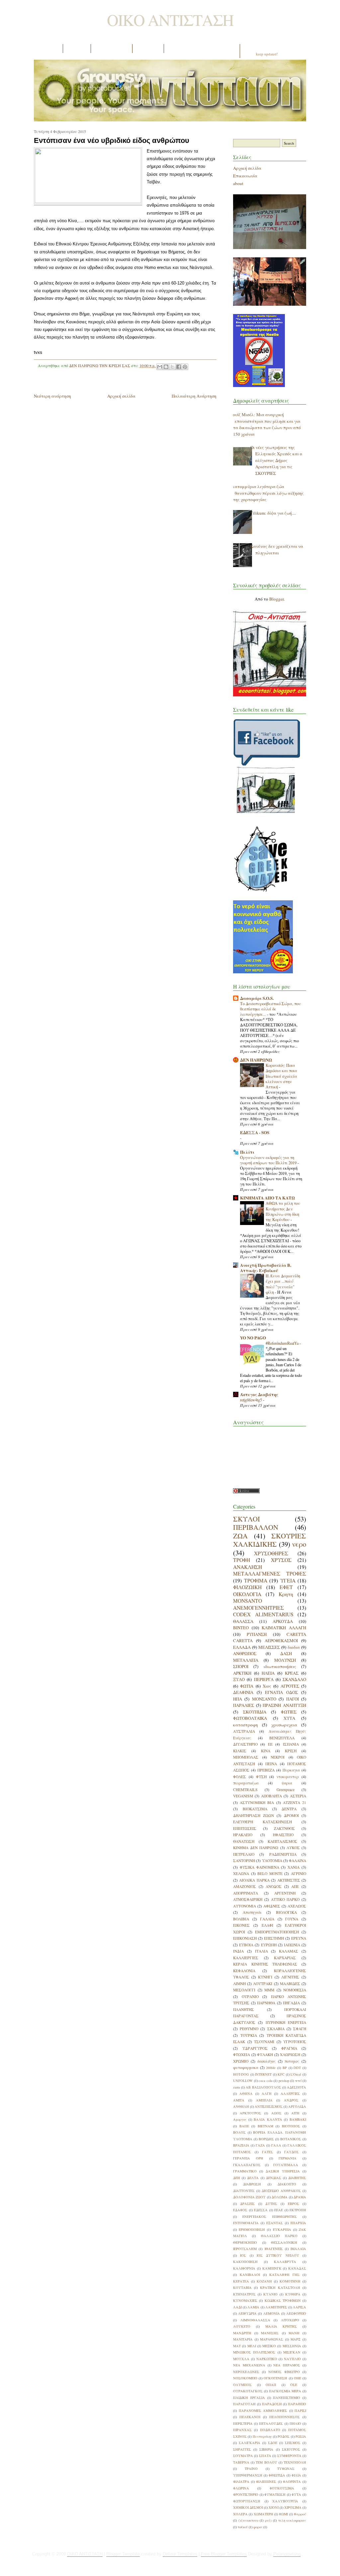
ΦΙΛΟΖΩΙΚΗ (247, 1587)
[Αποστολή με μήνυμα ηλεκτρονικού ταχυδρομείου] (160, 367)
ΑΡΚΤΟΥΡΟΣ (251, 2113)
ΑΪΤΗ (295, 2113)
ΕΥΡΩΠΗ (269, 1945)
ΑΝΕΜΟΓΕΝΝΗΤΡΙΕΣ (258, 1608)
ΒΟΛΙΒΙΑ (241, 1919)
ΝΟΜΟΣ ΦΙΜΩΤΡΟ (284, 2372)
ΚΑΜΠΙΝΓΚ (272, 2268)
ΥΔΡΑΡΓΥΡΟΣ (255, 2048)
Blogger (276, 599)
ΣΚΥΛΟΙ (247, 1519)
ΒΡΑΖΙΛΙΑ (241, 2145)
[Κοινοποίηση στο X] (172, 367)
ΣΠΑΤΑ (265, 2456)
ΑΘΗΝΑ (246, 2093)
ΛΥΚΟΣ (293, 1848)
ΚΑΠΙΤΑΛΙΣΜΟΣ (282, 1841)
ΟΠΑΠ (271, 2385)
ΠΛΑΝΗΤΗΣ (244, 2009)
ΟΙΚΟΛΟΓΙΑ (247, 1594)
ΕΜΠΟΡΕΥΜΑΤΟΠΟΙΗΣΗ (277, 1932)
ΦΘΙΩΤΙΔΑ (277, 2475)
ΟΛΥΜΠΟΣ (242, 2385)
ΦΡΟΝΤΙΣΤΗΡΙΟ (246, 2494)
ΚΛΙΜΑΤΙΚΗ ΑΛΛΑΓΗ (284, 1628)
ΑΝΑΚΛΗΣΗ (248, 1567)
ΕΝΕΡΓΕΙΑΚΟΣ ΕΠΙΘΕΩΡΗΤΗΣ (269, 2217)
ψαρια (287, 1783)
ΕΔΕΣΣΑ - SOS (255, 1132)
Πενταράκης (262, 2436)
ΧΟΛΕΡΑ (240, 2514)
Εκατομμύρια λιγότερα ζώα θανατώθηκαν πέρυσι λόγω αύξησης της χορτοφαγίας (267, 493)
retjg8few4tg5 (252, 1400)
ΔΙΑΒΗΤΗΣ (297, 2178)
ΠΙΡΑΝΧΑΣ (242, 2430)
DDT (297, 2068)
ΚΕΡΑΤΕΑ (241, 2281)
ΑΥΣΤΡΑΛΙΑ (244, 1731)
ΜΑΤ (237, 2346)
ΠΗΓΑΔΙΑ (291, 2003)
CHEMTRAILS (245, 1790)
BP (285, 2068)
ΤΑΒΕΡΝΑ (241, 2462)
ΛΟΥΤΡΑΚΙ (263, 1984)
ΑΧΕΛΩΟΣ (297, 1906)
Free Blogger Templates (224, 2554)
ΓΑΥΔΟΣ (292, 2152)
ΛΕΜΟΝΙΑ (272, 2313)
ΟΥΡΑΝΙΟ (250, 1996)
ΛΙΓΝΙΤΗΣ (290, 1977)
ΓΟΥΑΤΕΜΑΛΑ (286, 2165)
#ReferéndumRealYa (283, 1343)
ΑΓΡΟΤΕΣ (290, 1686)
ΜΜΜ (269, 1990)
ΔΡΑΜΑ (300, 2197)
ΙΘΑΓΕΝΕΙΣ (274, 2249)
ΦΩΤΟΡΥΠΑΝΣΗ (247, 2501)
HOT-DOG (241, 2074)
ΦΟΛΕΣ (240, 1777)
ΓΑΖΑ (260, 2145)
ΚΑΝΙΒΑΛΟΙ (250, 2275)
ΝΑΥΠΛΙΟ (292, 2359)
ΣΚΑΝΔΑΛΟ (294, 1679)
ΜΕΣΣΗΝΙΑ (292, 2346)
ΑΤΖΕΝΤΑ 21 (295, 1803)
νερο (299, 1544)
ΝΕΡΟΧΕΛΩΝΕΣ (246, 2372)
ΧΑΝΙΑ (294, 1867)
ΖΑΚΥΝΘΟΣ (284, 1828)
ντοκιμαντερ (288, 1777)
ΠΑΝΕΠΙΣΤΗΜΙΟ (287, 2398)
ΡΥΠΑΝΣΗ (257, 1634)
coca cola (266, 2081)
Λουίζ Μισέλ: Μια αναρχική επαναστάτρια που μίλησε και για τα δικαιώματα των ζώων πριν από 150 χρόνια (265, 424)
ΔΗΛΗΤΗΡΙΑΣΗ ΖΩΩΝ (254, 1815)
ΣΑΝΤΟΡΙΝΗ (244, 1861)
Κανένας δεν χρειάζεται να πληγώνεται (277, 549)
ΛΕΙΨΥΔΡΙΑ (247, 2313)
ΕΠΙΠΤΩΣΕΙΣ (245, 1828)
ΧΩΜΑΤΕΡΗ (263, 2514)
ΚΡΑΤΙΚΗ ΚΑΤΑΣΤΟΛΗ (280, 2287)
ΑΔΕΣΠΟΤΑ (297, 2087)
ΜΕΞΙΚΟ (269, 2346)
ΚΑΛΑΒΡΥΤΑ (285, 2262)
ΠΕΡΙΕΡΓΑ (264, 1679)
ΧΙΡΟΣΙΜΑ (293, 2507)
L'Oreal (296, 2074)
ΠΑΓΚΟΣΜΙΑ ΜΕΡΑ (285, 2391)
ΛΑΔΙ (237, 2307)
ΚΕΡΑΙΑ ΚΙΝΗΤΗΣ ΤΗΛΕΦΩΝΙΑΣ (265, 1964)
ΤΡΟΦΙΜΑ (256, 1580)
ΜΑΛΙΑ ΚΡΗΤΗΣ (281, 2326)
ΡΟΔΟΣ (284, 2436)
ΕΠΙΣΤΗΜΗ (274, 1938)
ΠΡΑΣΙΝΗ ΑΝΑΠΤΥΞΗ (284, 1705)
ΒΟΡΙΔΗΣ (266, 2139)
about (238, 183)
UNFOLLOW (243, 2081)
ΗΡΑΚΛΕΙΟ (243, 1835)
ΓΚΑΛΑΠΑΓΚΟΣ (247, 2165)
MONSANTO (248, 1601)
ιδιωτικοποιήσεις (280, 1666)
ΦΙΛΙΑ (296, 2475)
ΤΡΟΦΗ (242, 1560)
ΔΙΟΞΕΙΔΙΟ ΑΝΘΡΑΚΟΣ (281, 2191)
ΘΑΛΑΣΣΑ (243, 1621)
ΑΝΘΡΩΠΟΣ (245, 1653)
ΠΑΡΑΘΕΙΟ (297, 2404)
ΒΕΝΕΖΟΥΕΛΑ (282, 1738)
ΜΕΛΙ (252, 2346)
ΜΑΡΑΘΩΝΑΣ (272, 2339)
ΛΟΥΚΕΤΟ (242, 2326)
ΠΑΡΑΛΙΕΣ (244, 1705)
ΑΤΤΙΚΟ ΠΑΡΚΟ (285, 1899)
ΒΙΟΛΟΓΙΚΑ (286, 1912)
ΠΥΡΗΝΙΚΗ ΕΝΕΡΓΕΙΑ (286, 2022)
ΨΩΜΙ (283, 2514)
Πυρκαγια (291, 1770)
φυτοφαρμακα (246, 2067)
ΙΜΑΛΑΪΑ (298, 2249)
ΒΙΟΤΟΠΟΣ (291, 2126)
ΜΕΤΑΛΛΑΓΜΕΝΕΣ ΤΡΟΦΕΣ (270, 1574)
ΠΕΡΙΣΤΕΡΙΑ (243, 2423)
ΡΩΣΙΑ (301, 2436)
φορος (258, 2527)
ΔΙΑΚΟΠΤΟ (287, 2184)
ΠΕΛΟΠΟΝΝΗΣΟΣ (285, 2417)
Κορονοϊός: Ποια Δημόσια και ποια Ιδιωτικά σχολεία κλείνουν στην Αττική (281, 1076)
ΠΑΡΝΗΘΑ (266, 2003)
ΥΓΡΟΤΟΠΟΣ (295, 2042)
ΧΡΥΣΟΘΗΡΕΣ (271, 1553)
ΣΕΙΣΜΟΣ (293, 2443)
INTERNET (263, 2074)
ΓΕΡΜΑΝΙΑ (288, 2158)
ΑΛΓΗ (267, 2093)
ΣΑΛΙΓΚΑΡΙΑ (250, 2443)
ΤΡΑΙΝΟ (251, 2469)
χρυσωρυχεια (284, 1725)
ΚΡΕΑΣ (292, 1673)
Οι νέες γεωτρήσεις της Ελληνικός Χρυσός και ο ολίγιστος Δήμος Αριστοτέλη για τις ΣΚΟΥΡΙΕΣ (276, 460)
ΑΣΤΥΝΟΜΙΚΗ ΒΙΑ (257, 1803)
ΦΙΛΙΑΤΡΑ (241, 2481)
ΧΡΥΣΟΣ (281, 1560)
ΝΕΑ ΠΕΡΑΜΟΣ (287, 2365)
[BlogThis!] (166, 367)
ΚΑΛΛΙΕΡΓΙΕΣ (246, 1958)
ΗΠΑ (238, 1699)
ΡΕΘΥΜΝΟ (249, 2029)
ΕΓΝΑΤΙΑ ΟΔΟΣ (281, 1692)
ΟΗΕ (297, 2378)
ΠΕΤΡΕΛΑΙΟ (244, 1854)
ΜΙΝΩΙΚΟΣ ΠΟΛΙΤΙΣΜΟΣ (254, 2352)
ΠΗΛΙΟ (295, 2423)
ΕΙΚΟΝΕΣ (241, 1925)
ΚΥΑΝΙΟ (270, 2294)
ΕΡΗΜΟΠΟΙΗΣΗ (252, 2229)
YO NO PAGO (253, 1338)
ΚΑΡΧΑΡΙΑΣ (285, 1958)
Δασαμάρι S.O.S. (257, 998)
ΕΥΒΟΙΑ (246, 1945)
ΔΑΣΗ (286, 1653)
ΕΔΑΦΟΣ (240, 2210)
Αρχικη (48, 49)
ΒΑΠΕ (244, 2126)
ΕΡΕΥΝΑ (299, 1938)
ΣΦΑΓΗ (300, 2029)
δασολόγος (266, 2061)
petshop (284, 2081)
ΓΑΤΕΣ (267, 2152)
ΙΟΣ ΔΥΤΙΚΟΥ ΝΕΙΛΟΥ (278, 2255)
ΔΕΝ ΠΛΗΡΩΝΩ (256, 1060)
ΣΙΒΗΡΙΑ (266, 2449)
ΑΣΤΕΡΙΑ (298, 1796)
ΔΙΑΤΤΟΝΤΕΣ (244, 2191)
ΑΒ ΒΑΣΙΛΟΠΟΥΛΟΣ (263, 2087)
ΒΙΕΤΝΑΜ (265, 2126)
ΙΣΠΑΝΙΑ (291, 1744)
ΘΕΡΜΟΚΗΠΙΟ (245, 2242)
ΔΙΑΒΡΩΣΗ (252, 2184)
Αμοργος (240, 2119)
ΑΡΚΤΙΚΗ (242, 1673)
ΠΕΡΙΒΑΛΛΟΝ (256, 1527)
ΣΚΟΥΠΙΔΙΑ (255, 1712)
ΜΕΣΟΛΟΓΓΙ (244, 1990)
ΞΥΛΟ (239, 1679)
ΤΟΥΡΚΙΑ (249, 2035)
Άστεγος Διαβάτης (259, 1394)
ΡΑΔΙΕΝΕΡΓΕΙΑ (283, 1854)
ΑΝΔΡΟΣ (291, 2100)
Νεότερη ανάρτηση (52, 396)
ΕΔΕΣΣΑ (261, 2210)
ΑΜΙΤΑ (239, 2100)
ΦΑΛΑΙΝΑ (297, 1861)
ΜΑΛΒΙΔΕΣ (290, 1984)
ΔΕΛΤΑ (253, 2178)
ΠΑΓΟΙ (293, 1699)
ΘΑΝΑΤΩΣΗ (244, 1841)
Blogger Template (123, 2554)
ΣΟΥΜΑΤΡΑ (243, 2456)
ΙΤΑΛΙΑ (261, 1951)
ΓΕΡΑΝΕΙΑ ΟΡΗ (248, 2158)
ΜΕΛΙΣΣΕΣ (269, 1647)
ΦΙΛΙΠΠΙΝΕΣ (266, 2481)
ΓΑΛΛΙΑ (267, 1919)
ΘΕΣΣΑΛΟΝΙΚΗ (284, 2242)
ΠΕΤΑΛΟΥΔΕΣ (271, 2423)
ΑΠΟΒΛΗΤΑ (271, 1796)
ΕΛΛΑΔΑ (242, 1647)
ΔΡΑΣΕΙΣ (247, 2204)
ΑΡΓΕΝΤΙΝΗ (285, 1893)
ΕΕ (270, 1744)
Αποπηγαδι (252, 1912)
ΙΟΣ (243, 2255)
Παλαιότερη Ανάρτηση (194, 396)
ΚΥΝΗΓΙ (265, 1977)
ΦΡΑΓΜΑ (289, 2048)
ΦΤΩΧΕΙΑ (242, 2055)
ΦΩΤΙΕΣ (289, 1712)
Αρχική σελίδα (121, 396)
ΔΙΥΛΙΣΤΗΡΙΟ (245, 1744)
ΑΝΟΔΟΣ (274, 1886)
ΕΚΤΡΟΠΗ (298, 2210)
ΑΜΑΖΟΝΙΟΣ (245, 1886)
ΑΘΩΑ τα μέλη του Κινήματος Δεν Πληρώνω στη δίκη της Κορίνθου (283, 1211)
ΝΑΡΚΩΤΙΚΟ (267, 2359)
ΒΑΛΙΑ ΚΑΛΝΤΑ (268, 2119)
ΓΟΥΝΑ (292, 1919)
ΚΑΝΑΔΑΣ (297, 2268)
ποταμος (292, 2061)
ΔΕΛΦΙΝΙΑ (243, 1692)
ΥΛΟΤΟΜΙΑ (272, 1861)
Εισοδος (148, 49)
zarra (237, 2087)
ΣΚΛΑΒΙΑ (276, 2029)
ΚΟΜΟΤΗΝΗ (290, 2281)
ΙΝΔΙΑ (238, 1951)
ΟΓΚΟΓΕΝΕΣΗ (275, 2378)
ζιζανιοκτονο (248, 2520)
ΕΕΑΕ (279, 2210)
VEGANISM (243, 1796)
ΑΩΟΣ (276, 2113)
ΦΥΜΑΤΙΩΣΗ (275, 2494)
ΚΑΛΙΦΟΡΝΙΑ (244, 2268)
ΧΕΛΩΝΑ (241, 1873)
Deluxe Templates (180, 2554)
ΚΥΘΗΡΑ (293, 2294)
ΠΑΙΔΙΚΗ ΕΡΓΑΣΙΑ (249, 2398)
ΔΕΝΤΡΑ (289, 1809)
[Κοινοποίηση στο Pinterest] (185, 367)
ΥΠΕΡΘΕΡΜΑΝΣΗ (248, 2475)
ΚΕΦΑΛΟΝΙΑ (244, 1971)
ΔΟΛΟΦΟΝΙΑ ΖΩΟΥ (249, 2197)
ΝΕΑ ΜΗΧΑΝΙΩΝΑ (249, 2365)
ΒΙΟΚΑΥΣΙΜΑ (255, 1809)
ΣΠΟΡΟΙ (241, 1666)
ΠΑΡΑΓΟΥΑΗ (244, 2404)
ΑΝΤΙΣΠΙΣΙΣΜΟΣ (269, 2106)
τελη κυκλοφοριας (292, 2520)
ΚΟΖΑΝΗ (264, 2281)
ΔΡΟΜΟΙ (291, 1815)
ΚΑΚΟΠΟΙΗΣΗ (245, 2262)
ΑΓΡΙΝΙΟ (298, 1873)
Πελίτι (247, 1152)
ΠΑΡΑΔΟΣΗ (272, 2404)
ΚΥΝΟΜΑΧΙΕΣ (245, 2300)
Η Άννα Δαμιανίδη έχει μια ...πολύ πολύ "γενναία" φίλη (283, 1284)
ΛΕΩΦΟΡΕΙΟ (296, 2313)
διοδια (294, 1647)
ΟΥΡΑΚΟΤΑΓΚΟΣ (248, 2391)
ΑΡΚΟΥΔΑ (283, 1621)
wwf (298, 2081)
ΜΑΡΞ (296, 2339)
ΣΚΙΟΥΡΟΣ (291, 2449)
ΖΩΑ (240, 1536)
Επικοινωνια (112, 49)
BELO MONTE (270, 1873)
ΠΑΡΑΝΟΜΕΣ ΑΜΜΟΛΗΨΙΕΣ (263, 2411)
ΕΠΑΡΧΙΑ (298, 2223)
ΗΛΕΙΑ (268, 1673)
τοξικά (243, 2527)
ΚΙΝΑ (266, 1751)
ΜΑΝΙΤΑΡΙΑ (243, 2339)
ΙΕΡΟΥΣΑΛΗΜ (245, 2249)
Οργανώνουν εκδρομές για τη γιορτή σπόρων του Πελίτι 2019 (269, 1160)
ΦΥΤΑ (296, 2494)
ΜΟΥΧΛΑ (241, 2359)
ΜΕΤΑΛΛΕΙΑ (246, 1660)
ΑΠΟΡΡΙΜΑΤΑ (246, 1893)
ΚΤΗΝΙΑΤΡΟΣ (244, 2294)
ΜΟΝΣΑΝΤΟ (264, 1699)
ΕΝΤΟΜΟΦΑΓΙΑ (246, 2223)
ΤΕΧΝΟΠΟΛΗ (295, 2462)
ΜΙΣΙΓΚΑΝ (292, 2352)
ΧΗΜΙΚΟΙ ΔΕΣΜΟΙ (248, 2507)
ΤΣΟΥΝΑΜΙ (264, 2042)
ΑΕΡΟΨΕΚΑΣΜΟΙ (281, 1641)
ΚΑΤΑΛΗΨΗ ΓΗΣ (284, 2275)
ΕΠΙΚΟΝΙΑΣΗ (245, 1938)
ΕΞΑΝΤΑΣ (275, 2223)
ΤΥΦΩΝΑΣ (286, 2469)
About (77, 49)
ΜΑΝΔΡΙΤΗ (242, 2333)
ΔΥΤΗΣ (271, 2204)
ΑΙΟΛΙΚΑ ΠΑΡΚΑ (254, 1880)
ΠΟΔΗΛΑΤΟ (270, 2430)
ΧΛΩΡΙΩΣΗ (290, 2055)
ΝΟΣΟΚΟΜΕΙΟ (245, 2378)
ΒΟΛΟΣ (239, 2132)
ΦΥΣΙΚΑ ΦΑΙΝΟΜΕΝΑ (259, 1867)
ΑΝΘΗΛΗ (241, 2106)
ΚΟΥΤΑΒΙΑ (242, 2287)
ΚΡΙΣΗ (291, 1751)
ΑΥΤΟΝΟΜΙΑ (245, 1906)
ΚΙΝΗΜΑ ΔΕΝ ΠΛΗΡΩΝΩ (256, 1848)
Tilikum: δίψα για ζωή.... (273, 513)
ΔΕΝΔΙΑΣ (274, 2178)
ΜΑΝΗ (294, 2333)
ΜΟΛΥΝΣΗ (285, 1660)
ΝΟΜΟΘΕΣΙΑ (295, 1990)
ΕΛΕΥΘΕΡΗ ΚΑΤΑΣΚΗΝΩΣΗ (262, 1822)
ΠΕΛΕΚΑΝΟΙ (250, 2417)
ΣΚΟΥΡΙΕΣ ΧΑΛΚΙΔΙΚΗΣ (270, 1540)
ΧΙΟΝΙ (274, 2507)
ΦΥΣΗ (261, 1777)
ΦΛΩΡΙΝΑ (241, 2488)
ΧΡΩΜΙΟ (241, 2061)
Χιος (267, 1686)
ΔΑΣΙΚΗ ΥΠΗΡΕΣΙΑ (283, 2171)
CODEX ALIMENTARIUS (263, 1614)
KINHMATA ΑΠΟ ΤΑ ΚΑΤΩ (267, 1198)
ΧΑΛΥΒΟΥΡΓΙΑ (285, 2501)
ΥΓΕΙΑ (288, 1580)
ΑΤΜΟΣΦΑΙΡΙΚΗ (248, 1899)
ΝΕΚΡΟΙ (278, 1757)
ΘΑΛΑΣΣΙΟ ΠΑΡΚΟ (279, 2236)
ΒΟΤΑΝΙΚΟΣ (291, 2139)
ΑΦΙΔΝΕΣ (272, 1906)
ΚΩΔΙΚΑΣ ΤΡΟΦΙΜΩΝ (283, 2300)
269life (271, 2068)
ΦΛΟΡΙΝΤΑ (292, 2481)
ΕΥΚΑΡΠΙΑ (282, 2229)
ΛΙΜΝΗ (239, 1984)
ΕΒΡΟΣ (294, 2204)
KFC (281, 2074)
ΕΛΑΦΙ (267, 1925)
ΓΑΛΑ (276, 2145)
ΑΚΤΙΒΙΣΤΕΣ (289, 1880)
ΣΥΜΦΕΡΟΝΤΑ (289, 2456)
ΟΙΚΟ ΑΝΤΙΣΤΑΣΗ (170, 20)
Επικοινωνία (245, 176)
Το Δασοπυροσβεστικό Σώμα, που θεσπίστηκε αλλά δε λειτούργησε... (270, 1009)
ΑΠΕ (295, 1886)
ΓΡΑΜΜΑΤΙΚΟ (245, 2171)
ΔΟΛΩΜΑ (280, 2197)
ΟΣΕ (294, 2385)
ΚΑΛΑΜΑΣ (289, 1951)
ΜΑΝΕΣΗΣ (270, 2333)
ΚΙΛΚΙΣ (240, 1751)
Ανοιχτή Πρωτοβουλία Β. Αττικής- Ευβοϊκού (266, 1268)
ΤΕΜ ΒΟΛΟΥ (266, 2462)
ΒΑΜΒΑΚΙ (298, 2119)
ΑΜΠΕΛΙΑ (264, 2100)
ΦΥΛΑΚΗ (265, 2055)
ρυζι (268, 2520)
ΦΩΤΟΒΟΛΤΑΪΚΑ (250, 1718)
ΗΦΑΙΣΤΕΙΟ (283, 1835)
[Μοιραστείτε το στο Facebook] (179, 367)
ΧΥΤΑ (289, 1718)
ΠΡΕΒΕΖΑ (266, 1770)
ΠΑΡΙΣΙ (300, 2411)
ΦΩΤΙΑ (247, 1686)
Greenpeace (286, 1790)
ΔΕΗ (237, 2178)
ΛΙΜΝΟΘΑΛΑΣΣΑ (255, 2320)
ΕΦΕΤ (286, 1587)
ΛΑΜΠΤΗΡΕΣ (276, 2307)
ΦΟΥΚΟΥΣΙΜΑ (282, 2488)
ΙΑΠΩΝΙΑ (292, 1945)
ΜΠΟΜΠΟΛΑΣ (246, 1757)
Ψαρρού (300, 2514)
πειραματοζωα (246, 1783)
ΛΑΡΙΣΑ (299, 2307)
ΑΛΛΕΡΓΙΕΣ (290, 2093)
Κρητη (286, 1594)
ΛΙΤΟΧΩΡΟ (290, 2320)
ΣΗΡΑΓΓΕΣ (242, 2449)
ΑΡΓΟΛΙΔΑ (297, 2106)
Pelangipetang (287, 2554)
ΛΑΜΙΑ (253, 2307)
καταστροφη (246, 1725)
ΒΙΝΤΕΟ (241, 1628)
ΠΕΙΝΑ (271, 1764)
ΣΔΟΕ (273, 2443)
